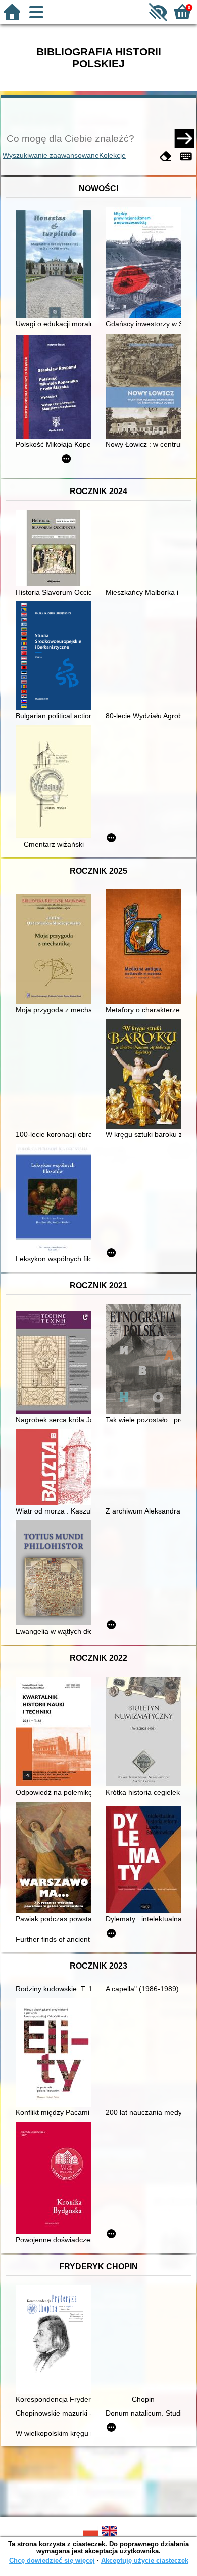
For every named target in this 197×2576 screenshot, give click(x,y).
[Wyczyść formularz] (166, 157)
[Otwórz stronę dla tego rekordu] (56, 265)
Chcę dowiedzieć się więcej (52, 2561)
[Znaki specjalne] (186, 157)
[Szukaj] (184, 138)
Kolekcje (112, 155)
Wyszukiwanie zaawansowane (51, 155)
